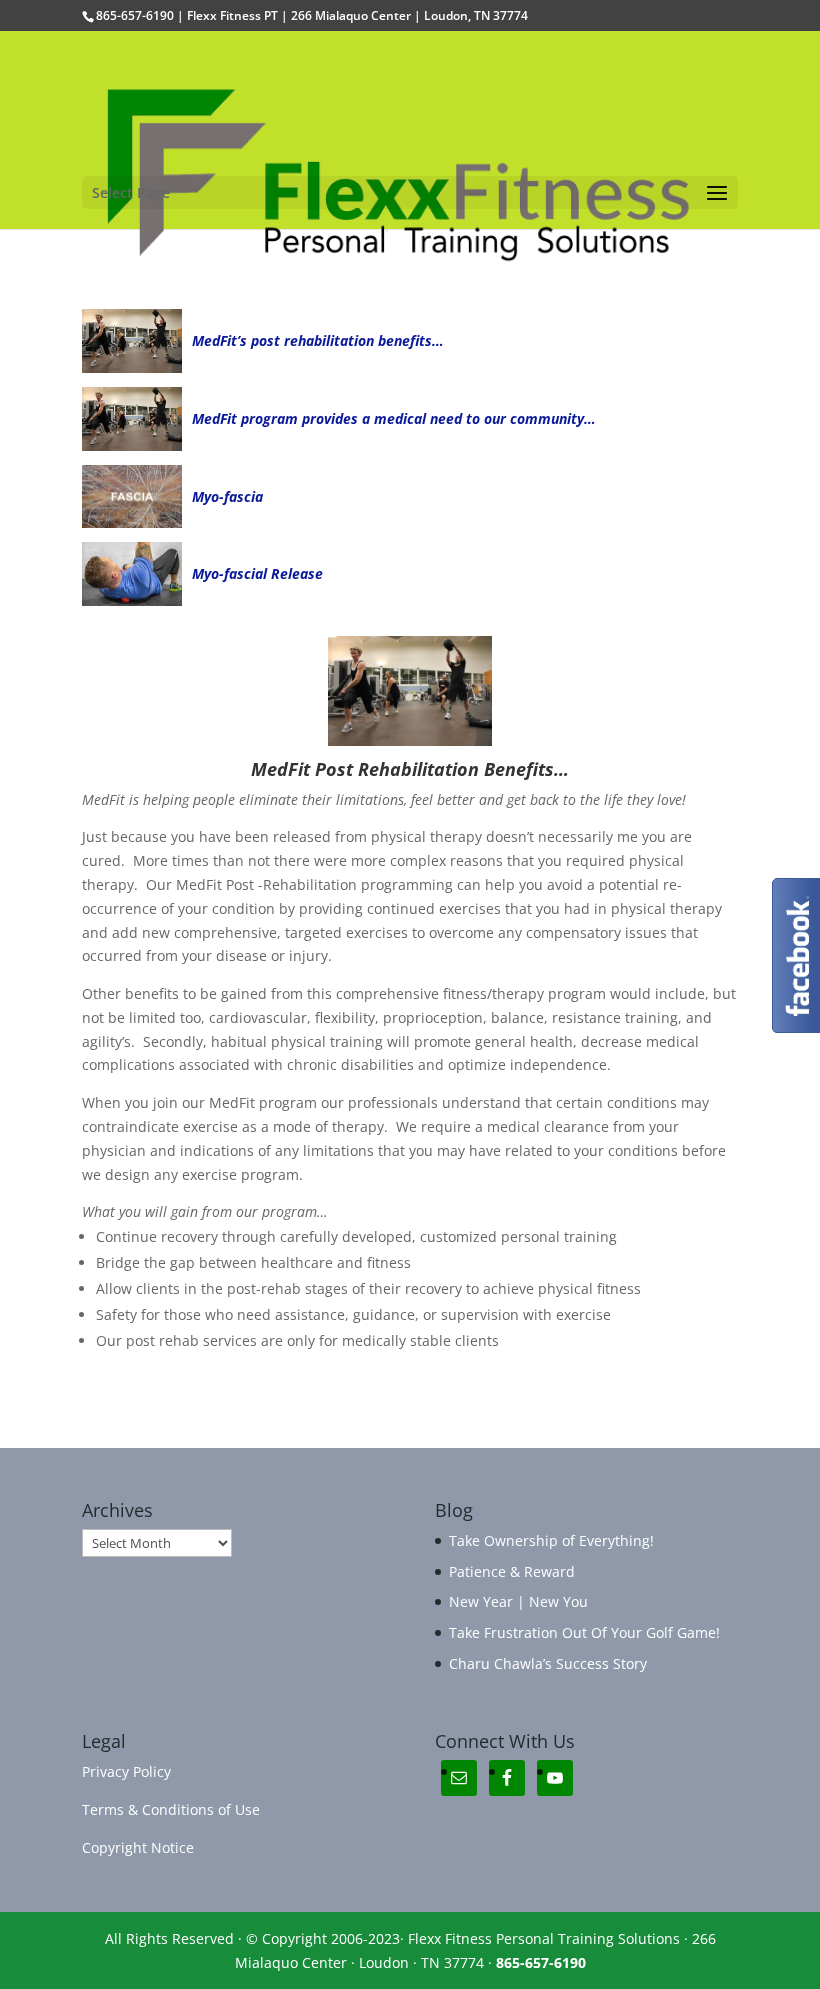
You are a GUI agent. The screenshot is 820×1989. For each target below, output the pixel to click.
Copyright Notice (138, 1847)
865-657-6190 (541, 1962)
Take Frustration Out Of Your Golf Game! (584, 1632)
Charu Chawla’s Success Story (548, 1663)
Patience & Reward (512, 1571)
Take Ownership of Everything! (551, 1540)
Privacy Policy (126, 1771)
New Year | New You (518, 1601)
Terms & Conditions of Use (171, 1809)
